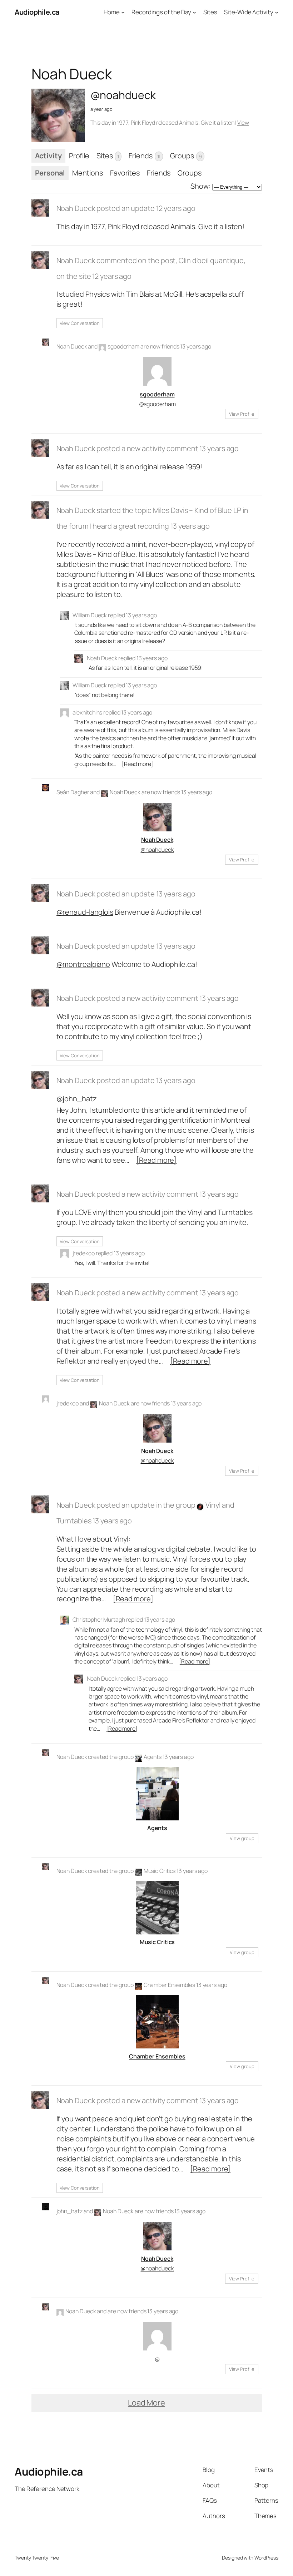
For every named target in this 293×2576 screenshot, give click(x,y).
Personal (50, 173)
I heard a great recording (130, 526)
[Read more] (137, 764)
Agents (153, 1757)
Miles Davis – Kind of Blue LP (197, 510)
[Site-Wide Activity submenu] (277, 12)
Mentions (88, 173)
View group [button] (242, 1838)
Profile (79, 156)
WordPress (266, 2558)
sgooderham (123, 346)
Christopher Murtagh (99, 1620)
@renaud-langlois (85, 912)
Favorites (125, 173)
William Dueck (90, 615)
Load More (146, 2403)
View (243, 123)
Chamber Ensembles (169, 1985)
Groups (186, 156)
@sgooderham (157, 404)
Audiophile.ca (37, 12)
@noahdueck (157, 850)
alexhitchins (88, 712)
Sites (108, 156)
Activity (48, 156)
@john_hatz (77, 1099)
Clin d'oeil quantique (211, 260)
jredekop (84, 1253)
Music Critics (160, 1871)
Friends (145, 156)
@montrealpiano (83, 964)
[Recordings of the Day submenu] (194, 12)
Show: (201, 186)
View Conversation (80, 323)
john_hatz (69, 2211)
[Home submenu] (123, 12)
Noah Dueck (76, 208)
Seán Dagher (73, 792)
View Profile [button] (242, 414)
